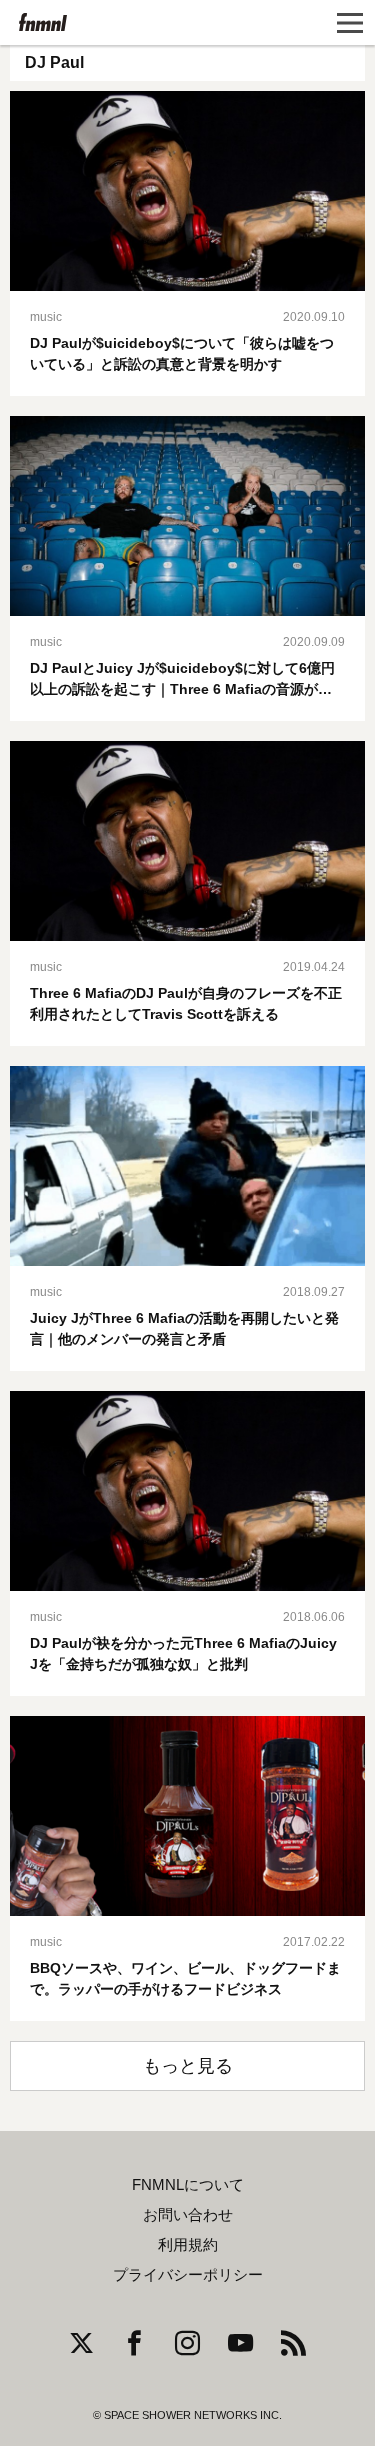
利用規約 (188, 2245)
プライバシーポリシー (188, 2275)
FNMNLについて (188, 2185)
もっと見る (188, 2066)
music (46, 317)
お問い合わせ (188, 2215)
